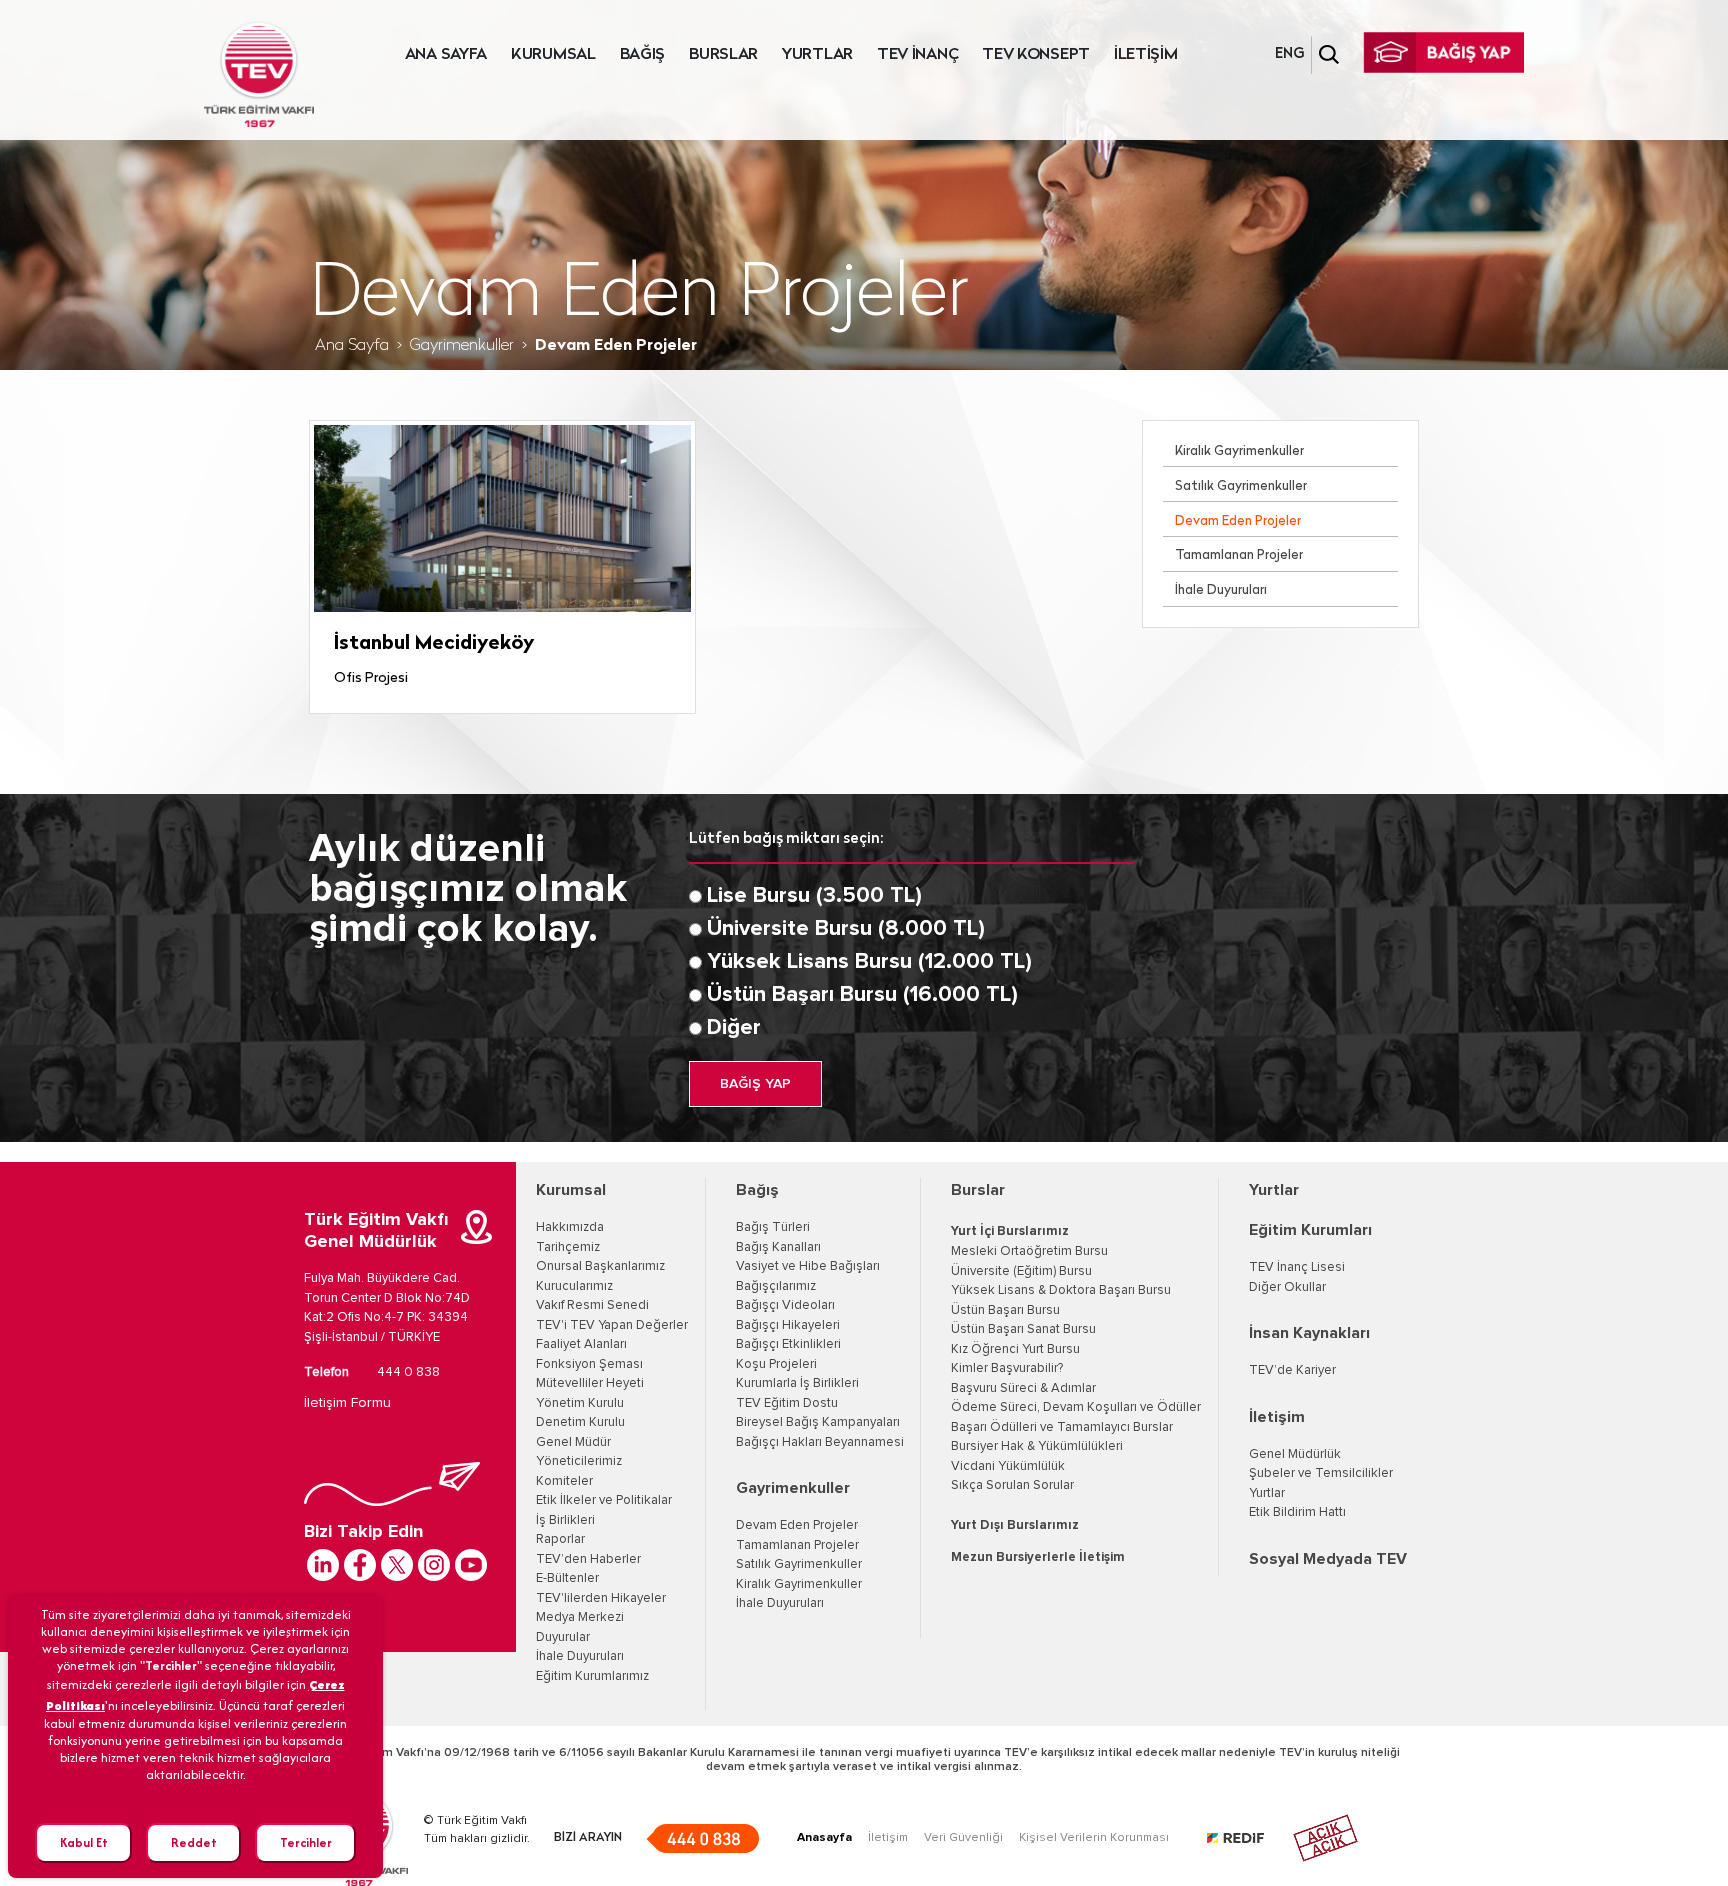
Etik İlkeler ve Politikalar (604, 1500)
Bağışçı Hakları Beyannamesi (820, 1442)
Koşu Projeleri (776, 1364)
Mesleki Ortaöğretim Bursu (1029, 1251)
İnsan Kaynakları (1309, 1333)
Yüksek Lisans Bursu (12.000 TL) (869, 962)
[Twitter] (397, 1565)
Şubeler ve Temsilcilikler (1321, 1473)
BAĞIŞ (643, 55)
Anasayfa (824, 1838)
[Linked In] (323, 1565)
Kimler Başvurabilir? (1007, 1368)
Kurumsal (571, 1190)
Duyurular (563, 1637)
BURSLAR (723, 55)
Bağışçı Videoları (785, 1305)
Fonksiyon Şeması (589, 1364)
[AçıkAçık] (1325, 1838)
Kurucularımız (574, 1286)
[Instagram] (434, 1565)
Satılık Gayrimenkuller (1241, 486)
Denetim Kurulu (580, 1422)
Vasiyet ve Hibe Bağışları (808, 1266)
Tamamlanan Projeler (1239, 555)
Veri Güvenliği (963, 1838)
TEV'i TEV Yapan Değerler (612, 1325)
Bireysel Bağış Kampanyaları (818, 1422)
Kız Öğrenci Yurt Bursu (1015, 1349)
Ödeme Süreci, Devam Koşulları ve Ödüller (1076, 1407)
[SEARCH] (1329, 55)
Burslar (978, 1190)
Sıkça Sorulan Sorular (1012, 1485)
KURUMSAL (553, 55)
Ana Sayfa (352, 346)
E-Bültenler (567, 1578)
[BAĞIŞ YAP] (1444, 52)
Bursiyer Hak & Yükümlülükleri (1037, 1446)
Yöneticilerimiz (579, 1461)
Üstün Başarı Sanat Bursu (1023, 1329)
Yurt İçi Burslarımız (1010, 1231)
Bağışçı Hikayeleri (788, 1325)
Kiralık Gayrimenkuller (1239, 451)
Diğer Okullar (1287, 1287)
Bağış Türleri (773, 1227)
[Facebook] (360, 1565)
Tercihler (306, 1842)
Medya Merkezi (580, 1617)
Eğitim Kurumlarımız (592, 1676)
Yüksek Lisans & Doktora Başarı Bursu (1061, 1290)
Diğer (734, 1028)
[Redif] (1247, 1838)
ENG (1289, 54)
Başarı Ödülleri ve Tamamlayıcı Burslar (1062, 1427)
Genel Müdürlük (1295, 1454)
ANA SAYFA (446, 55)
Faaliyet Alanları (581, 1344)
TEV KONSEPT (1036, 55)
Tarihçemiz (568, 1247)
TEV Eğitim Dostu (787, 1403)
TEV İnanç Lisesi (1297, 1267)
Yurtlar (1274, 1190)
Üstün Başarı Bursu (1005, 1310)
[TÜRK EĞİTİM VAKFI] (259, 75)
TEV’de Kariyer (1292, 1370)
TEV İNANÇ (917, 55)
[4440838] (702, 1838)
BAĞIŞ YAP (755, 1084)
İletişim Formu (347, 1403)
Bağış (757, 1190)
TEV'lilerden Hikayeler (601, 1598)
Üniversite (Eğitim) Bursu (1021, 1271)
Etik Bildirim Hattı (1297, 1512)
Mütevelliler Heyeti (590, 1383)
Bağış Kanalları (778, 1247)
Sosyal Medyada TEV (1328, 1559)
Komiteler (564, 1481)
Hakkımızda (570, 1227)
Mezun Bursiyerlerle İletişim (1038, 1557)
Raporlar (560, 1539)
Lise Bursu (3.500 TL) (814, 896)
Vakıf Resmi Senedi (592, 1305)
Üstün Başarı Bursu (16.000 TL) (862, 995)
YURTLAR (817, 55)
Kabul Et (84, 1842)
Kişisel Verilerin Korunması (1094, 1838)
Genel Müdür (573, 1442)
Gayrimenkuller (462, 346)
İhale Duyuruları (1221, 590)
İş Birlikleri (565, 1520)
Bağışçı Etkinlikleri (788, 1344)
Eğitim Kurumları (1310, 1230)
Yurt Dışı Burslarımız (1015, 1525)
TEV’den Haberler (588, 1559)
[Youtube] (471, 1565)
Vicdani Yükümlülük (1008, 1466)
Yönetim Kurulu (580, 1403)
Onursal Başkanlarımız (600, 1266)
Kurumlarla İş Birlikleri (797, 1383)
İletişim (1277, 1417)
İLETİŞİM (1146, 55)
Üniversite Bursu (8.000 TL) (846, 929)
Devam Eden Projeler (1238, 521)
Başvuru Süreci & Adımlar (1023, 1388)
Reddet (194, 1842)
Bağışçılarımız (776, 1286)
